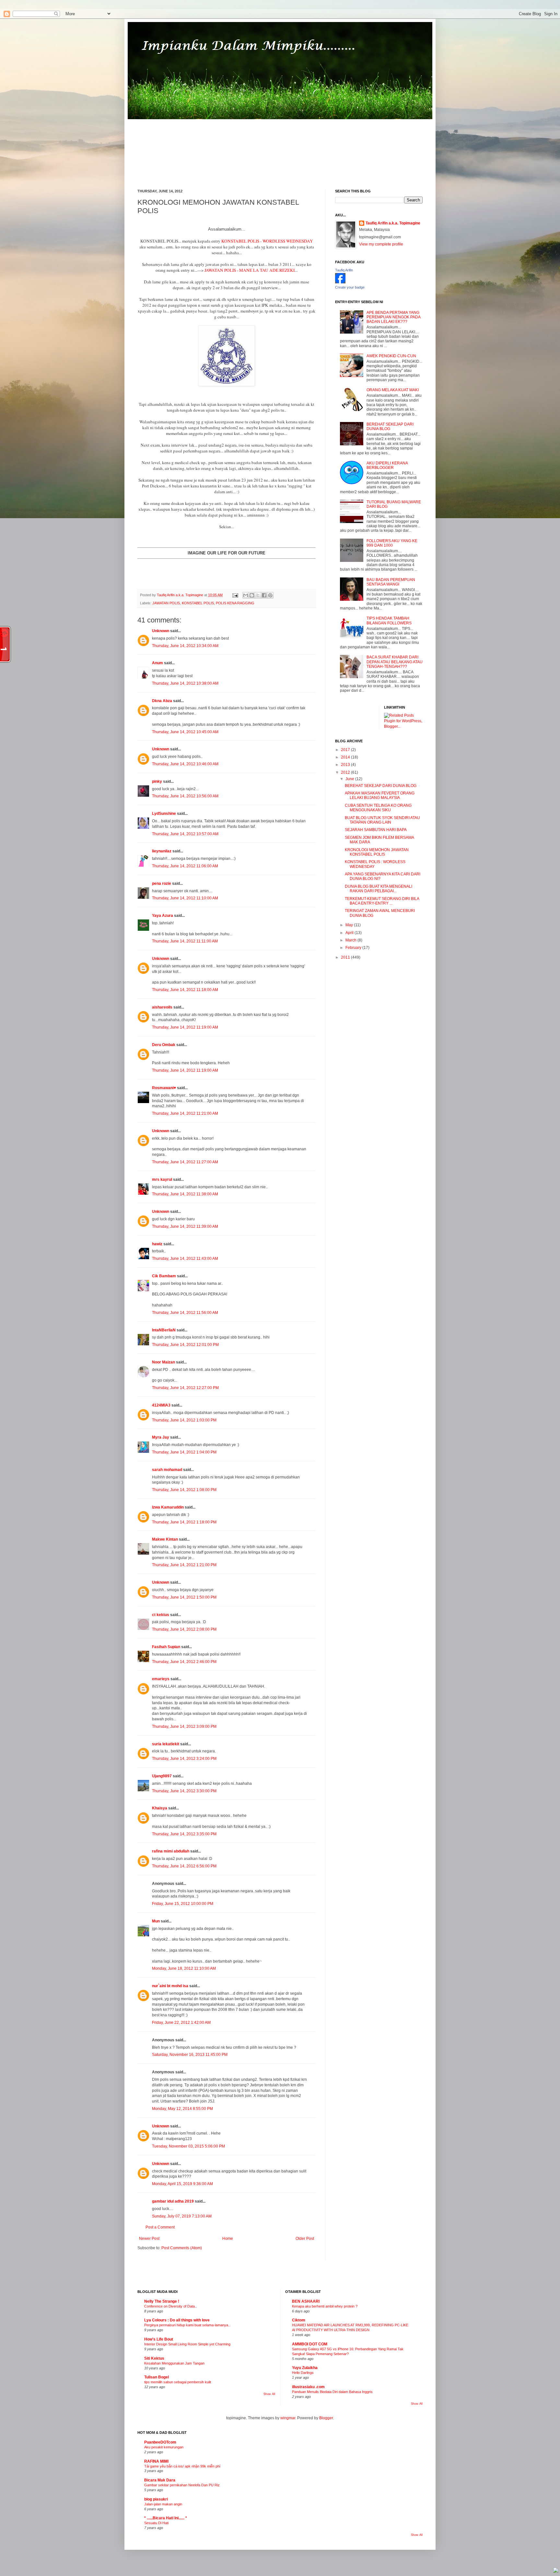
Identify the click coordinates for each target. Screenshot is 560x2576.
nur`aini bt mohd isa (170, 1986)
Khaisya (160, 1808)
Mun (156, 1921)
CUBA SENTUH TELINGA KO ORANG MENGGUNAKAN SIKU (378, 808)
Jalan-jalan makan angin (163, 2504)
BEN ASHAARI (306, 2301)
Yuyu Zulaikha (305, 2368)
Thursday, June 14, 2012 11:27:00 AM (185, 1162)
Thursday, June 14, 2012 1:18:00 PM (184, 1522)
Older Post (305, 2239)
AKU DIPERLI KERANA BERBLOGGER (387, 465)
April (350, 933)
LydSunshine (164, 814)
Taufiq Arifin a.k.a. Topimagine (181, 595)
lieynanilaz (162, 851)
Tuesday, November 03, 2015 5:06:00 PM (188, 2146)
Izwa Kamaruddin (168, 1507)
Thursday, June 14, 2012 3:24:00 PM (184, 1759)
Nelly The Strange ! (162, 2301)
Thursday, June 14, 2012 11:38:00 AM (185, 1194)
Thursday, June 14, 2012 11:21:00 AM (185, 1113)
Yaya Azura (163, 916)
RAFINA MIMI (156, 2461)
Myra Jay (161, 1437)
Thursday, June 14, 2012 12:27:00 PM (185, 1388)
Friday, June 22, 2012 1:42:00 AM (181, 2023)
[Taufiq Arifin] (340, 282)
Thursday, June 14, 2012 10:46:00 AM (185, 764)
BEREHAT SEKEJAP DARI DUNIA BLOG (390, 427)
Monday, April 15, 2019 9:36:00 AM (182, 2184)
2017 (346, 750)
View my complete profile (381, 244)
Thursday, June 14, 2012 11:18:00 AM (185, 990)
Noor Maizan (163, 1362)
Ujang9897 (162, 1776)
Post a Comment (160, 2227)
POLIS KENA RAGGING (235, 603)
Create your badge (350, 287)
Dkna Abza (162, 701)
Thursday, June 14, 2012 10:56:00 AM (185, 796)
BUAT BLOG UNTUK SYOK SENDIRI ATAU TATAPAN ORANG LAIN (382, 820)
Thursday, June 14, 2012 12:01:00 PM (185, 1345)
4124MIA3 (161, 1405)
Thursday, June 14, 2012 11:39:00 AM (185, 1226)
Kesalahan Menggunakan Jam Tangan (174, 2363)
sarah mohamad (167, 1470)
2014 (346, 757)
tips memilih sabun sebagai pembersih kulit (178, 2382)
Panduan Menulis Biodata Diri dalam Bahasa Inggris (332, 2392)
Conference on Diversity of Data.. (170, 2306)
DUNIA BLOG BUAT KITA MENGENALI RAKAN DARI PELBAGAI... (379, 889)
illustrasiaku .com (308, 2387)
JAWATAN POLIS (166, 603)
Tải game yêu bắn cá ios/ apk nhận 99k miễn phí (182, 2466)
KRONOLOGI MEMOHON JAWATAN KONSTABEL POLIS (377, 852)
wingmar (288, 2418)
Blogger (326, 2418)
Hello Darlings (303, 2373)
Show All (269, 2394)
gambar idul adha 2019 (173, 2201)
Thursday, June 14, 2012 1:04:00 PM (184, 1452)
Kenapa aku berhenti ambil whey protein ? (325, 2306)
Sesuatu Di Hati (156, 2523)
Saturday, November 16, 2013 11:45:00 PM (190, 2055)
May (350, 925)
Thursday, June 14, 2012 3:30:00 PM (184, 1791)
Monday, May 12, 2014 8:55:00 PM (182, 2109)
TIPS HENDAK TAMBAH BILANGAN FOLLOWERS (389, 621)
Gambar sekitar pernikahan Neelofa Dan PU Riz (182, 2485)
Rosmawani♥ (164, 1088)
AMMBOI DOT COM (310, 2344)
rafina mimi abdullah (171, 1851)
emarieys (161, 1679)
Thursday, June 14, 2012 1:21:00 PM (184, 1565)
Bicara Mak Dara (160, 2480)
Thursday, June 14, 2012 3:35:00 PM (184, 1834)
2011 (346, 957)
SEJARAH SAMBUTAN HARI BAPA (376, 830)
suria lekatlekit (166, 1744)
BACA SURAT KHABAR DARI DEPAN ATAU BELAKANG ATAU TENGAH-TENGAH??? (395, 662)
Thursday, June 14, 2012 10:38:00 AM (185, 683)
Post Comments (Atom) (182, 2248)
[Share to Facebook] (264, 595)
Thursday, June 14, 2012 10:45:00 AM (185, 732)
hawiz (157, 1244)
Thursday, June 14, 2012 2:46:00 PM (184, 1662)
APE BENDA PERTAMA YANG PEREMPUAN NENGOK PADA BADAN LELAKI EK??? (393, 317)
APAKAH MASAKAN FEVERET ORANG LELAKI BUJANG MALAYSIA (380, 795)
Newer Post (149, 2239)
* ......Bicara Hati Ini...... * (166, 2518)
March (351, 940)
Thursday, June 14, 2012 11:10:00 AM (185, 898)
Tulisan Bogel (157, 2377)
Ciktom (299, 2320)
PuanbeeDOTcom (160, 2442)
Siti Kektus (154, 2358)
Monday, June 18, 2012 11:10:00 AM (184, 1968)
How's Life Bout (159, 2339)
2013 (346, 765)
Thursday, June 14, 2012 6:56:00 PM (184, 1866)
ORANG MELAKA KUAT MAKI (393, 390)
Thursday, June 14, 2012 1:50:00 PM (184, 1597)
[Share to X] (258, 595)
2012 (346, 772)
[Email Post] (235, 595)
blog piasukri (156, 2499)
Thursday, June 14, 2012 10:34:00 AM (185, 646)
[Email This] (246, 595)
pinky (157, 781)
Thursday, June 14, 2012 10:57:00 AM (185, 834)
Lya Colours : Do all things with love (177, 2320)
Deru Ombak (164, 1045)
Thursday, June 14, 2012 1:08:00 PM (184, 1490)
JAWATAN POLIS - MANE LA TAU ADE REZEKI (250, 270)
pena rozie (162, 883)
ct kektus (161, 1615)
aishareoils (162, 1007)
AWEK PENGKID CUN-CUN (391, 356)
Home (228, 2239)
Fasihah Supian (166, 1647)
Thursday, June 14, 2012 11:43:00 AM (185, 1259)
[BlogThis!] (252, 595)
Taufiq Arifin (344, 270)
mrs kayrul (162, 1180)
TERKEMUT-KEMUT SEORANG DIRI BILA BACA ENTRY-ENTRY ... (382, 901)
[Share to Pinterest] (270, 595)
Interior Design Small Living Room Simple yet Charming (187, 2344)
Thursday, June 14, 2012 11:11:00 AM (185, 941)
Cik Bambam (164, 1276)
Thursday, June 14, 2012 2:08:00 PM (184, 1629)
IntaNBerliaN (164, 1330)
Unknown (161, 631)
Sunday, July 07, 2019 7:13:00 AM (182, 2216)
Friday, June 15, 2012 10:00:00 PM (183, 1904)
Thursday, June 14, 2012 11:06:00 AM (185, 866)
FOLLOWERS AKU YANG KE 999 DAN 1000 (392, 543)
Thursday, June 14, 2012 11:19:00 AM (185, 1027)
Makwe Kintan (165, 1539)
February (354, 948)
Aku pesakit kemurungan (164, 2447)
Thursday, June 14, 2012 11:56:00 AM (185, 1313)
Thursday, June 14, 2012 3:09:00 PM (184, 1727)
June (350, 779)
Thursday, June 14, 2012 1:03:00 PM (184, 1420)
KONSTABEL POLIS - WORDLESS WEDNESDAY (267, 241)
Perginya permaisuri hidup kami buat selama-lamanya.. (187, 2325)
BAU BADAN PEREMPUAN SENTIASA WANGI (391, 582)
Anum (157, 663)
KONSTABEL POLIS (198, 603)
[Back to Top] (556, 2571)
